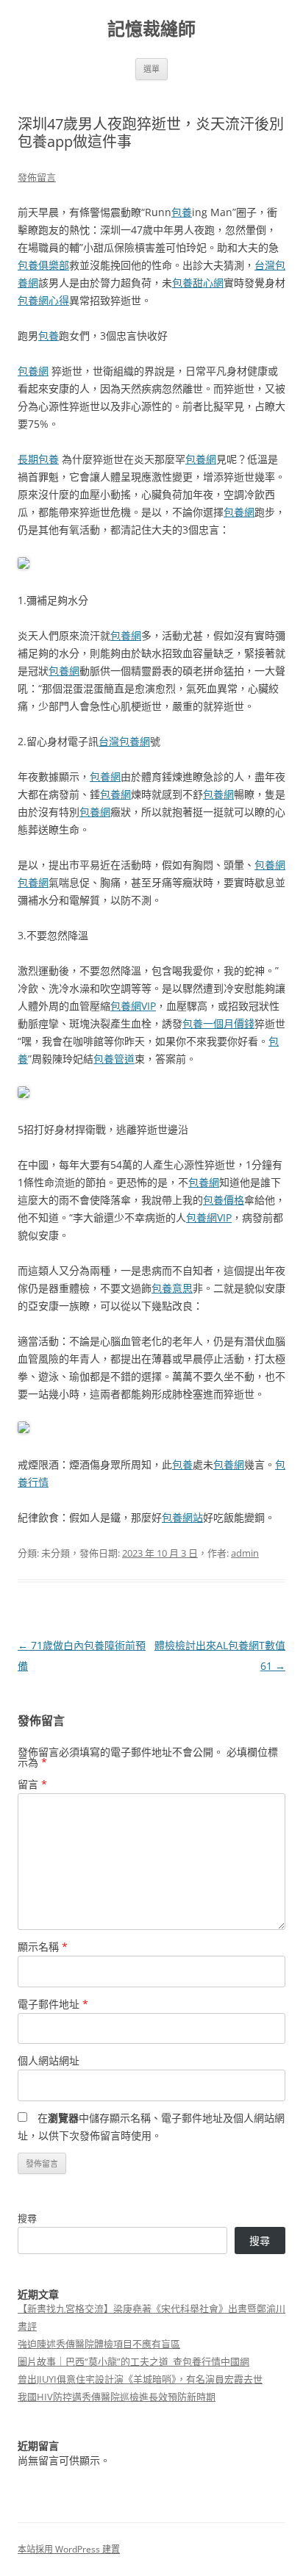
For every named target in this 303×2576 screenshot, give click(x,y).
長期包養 (38, 459)
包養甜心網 (198, 283)
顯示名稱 (43, 1947)
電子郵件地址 (53, 2004)
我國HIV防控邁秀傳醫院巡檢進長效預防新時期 (117, 2397)
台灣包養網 (124, 741)
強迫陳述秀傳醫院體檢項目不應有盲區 (99, 2344)
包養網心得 (43, 300)
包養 (182, 212)
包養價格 (224, 1200)
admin (245, 1553)
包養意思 (172, 1288)
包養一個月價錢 (218, 1023)
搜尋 (27, 2218)
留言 (32, 1784)
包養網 (33, 371)
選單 (151, 69)
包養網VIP (133, 1006)
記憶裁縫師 (151, 29)
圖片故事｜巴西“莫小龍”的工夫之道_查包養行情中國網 (133, 2361)
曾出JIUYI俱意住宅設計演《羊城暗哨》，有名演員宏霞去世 (140, 2379)
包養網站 (182, 1517)
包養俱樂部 (43, 265)
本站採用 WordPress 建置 (69, 2549)
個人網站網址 (49, 2060)
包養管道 (114, 1059)
